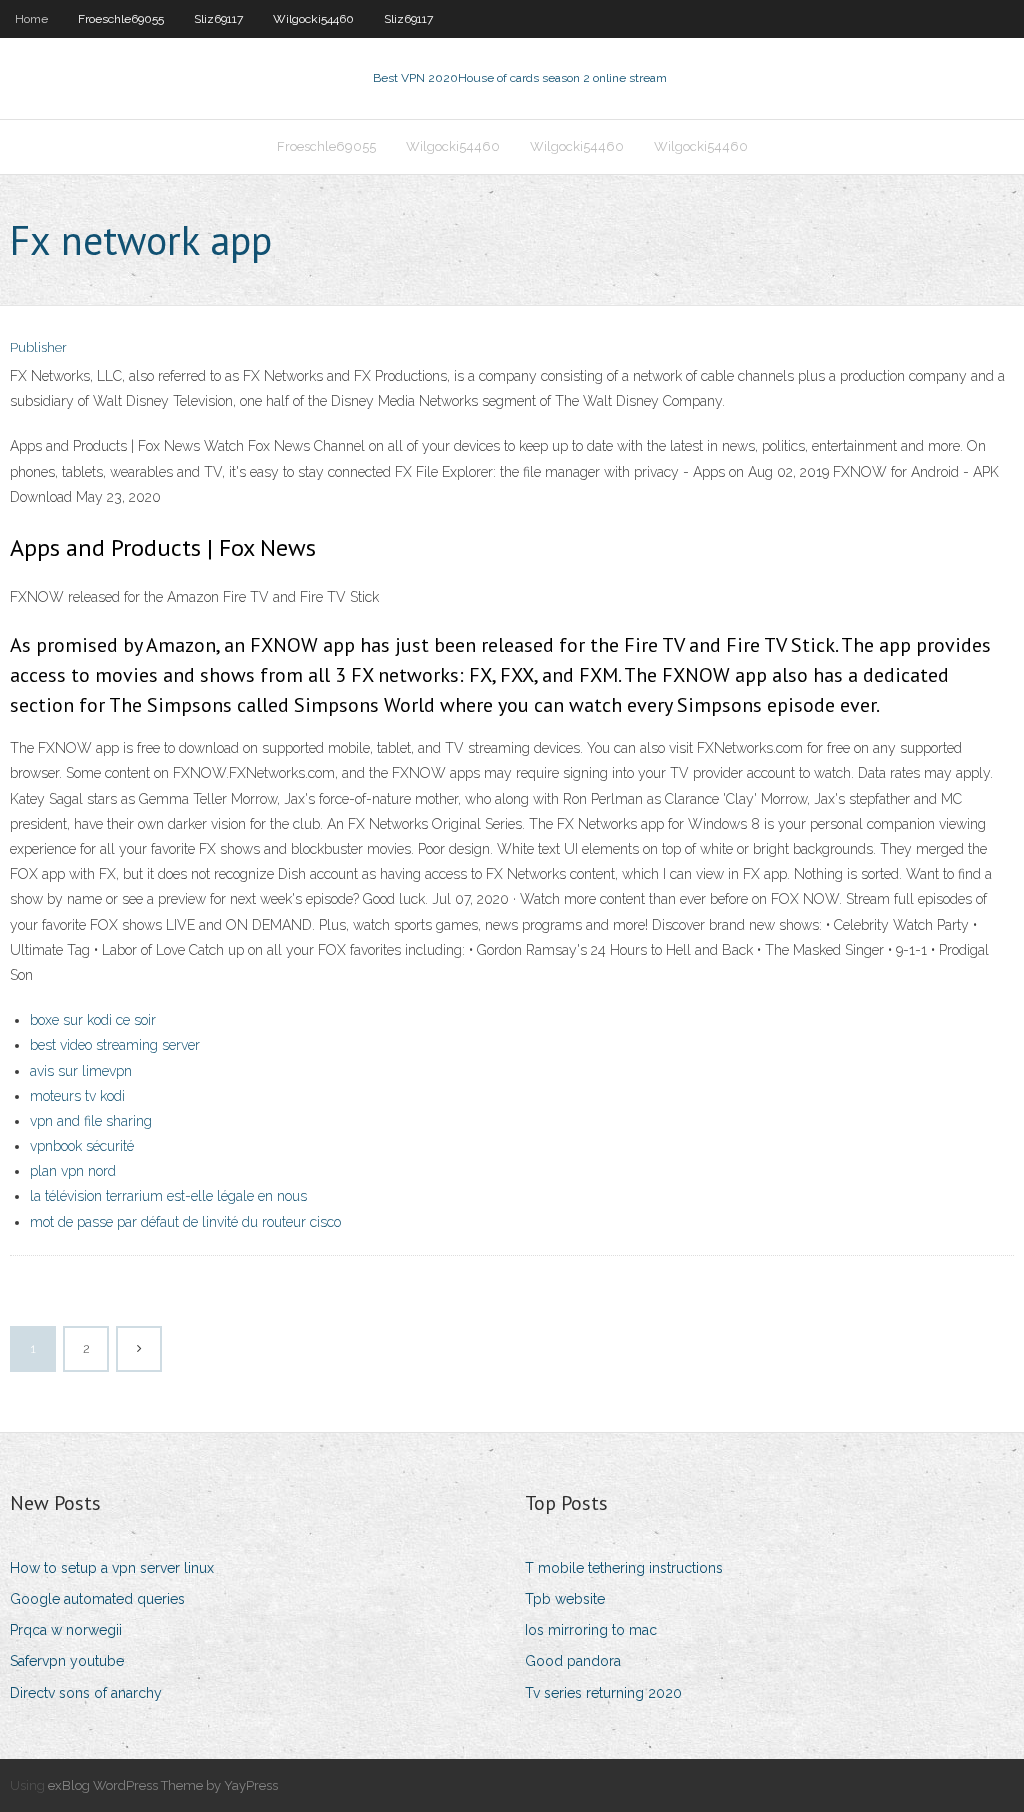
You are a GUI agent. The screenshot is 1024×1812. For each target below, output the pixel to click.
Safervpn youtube (67, 1661)
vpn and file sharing (91, 1121)
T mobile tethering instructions (624, 1568)
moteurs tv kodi (77, 1096)
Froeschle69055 (121, 19)
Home (31, 19)
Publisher (38, 347)
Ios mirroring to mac (591, 1630)
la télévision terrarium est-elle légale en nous (168, 1196)
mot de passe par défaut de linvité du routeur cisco (185, 1222)
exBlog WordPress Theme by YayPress (163, 1785)
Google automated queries (97, 1599)
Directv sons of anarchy (86, 1693)
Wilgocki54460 (313, 19)
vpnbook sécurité (82, 1146)
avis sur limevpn (81, 1071)
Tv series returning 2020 (603, 1693)
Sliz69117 (218, 19)
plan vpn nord (73, 1171)
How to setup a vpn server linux (112, 1568)
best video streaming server (115, 1045)
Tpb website (565, 1599)
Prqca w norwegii (66, 1630)
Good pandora (573, 1661)
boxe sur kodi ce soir (93, 1020)
